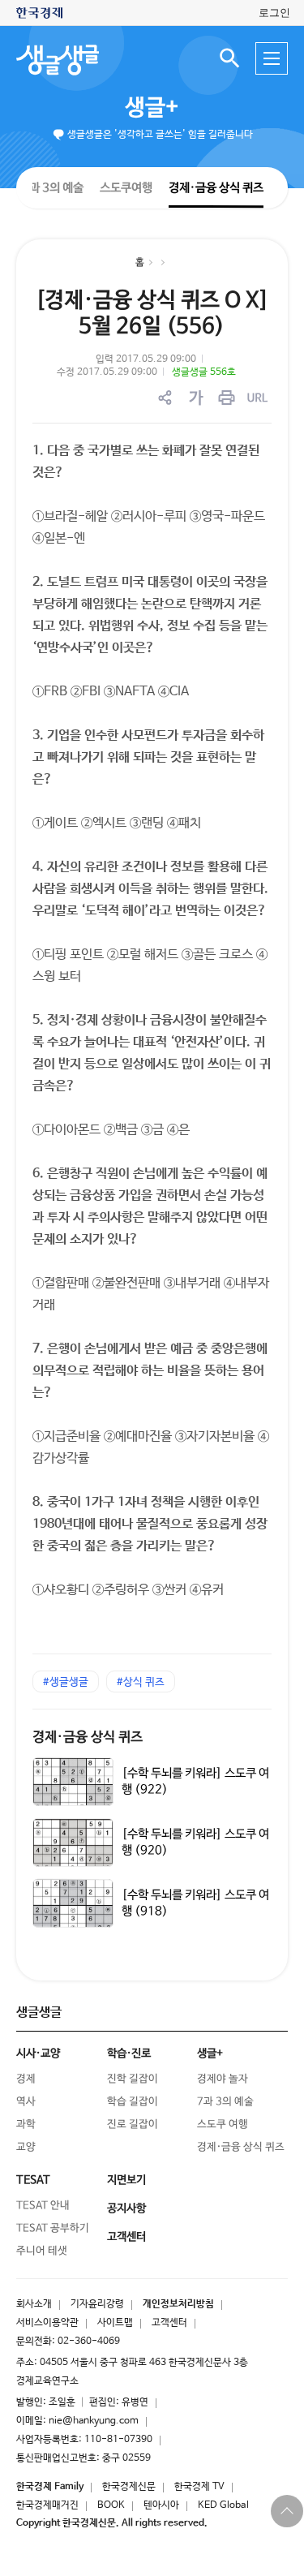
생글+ (152, 108)
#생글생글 (66, 1682)
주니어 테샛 (42, 2251)
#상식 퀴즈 (141, 1682)
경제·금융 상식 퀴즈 (216, 188)
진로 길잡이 (133, 2124)
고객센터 (169, 2323)
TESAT (33, 2180)
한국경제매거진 (47, 2505)
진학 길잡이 (133, 2079)
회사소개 (34, 2304)
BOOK (111, 2505)
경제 (26, 2079)
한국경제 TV (199, 2487)
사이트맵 (115, 2323)
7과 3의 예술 (53, 187)
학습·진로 (129, 2053)
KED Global (223, 2505)
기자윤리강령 (97, 2304)
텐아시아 (161, 2505)
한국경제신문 (129, 2487)
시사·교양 (38, 2053)
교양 (26, 2147)
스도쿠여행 (126, 187)
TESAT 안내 (43, 2206)
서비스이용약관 (47, 2323)
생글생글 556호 (204, 372)
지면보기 (126, 2180)
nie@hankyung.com (94, 2421)
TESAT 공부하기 (53, 2228)
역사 (26, 2102)
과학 (26, 2124)
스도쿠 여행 (223, 2124)
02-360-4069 (89, 2342)
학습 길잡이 (133, 2102)
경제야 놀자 (223, 2079)
